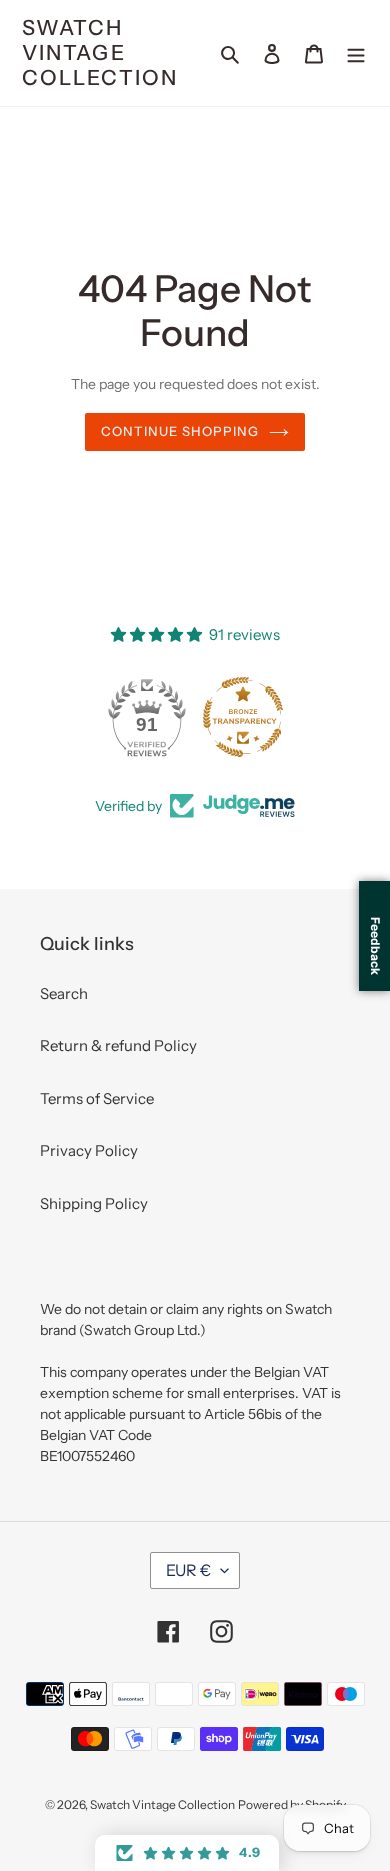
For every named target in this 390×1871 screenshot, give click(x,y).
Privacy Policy (89, 1150)
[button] (187, 1853)
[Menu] (356, 53)
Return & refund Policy (118, 1045)
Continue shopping (180, 431)
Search (64, 993)
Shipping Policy (94, 1203)
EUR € (188, 1570)
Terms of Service (97, 1098)
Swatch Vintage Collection (100, 52)
